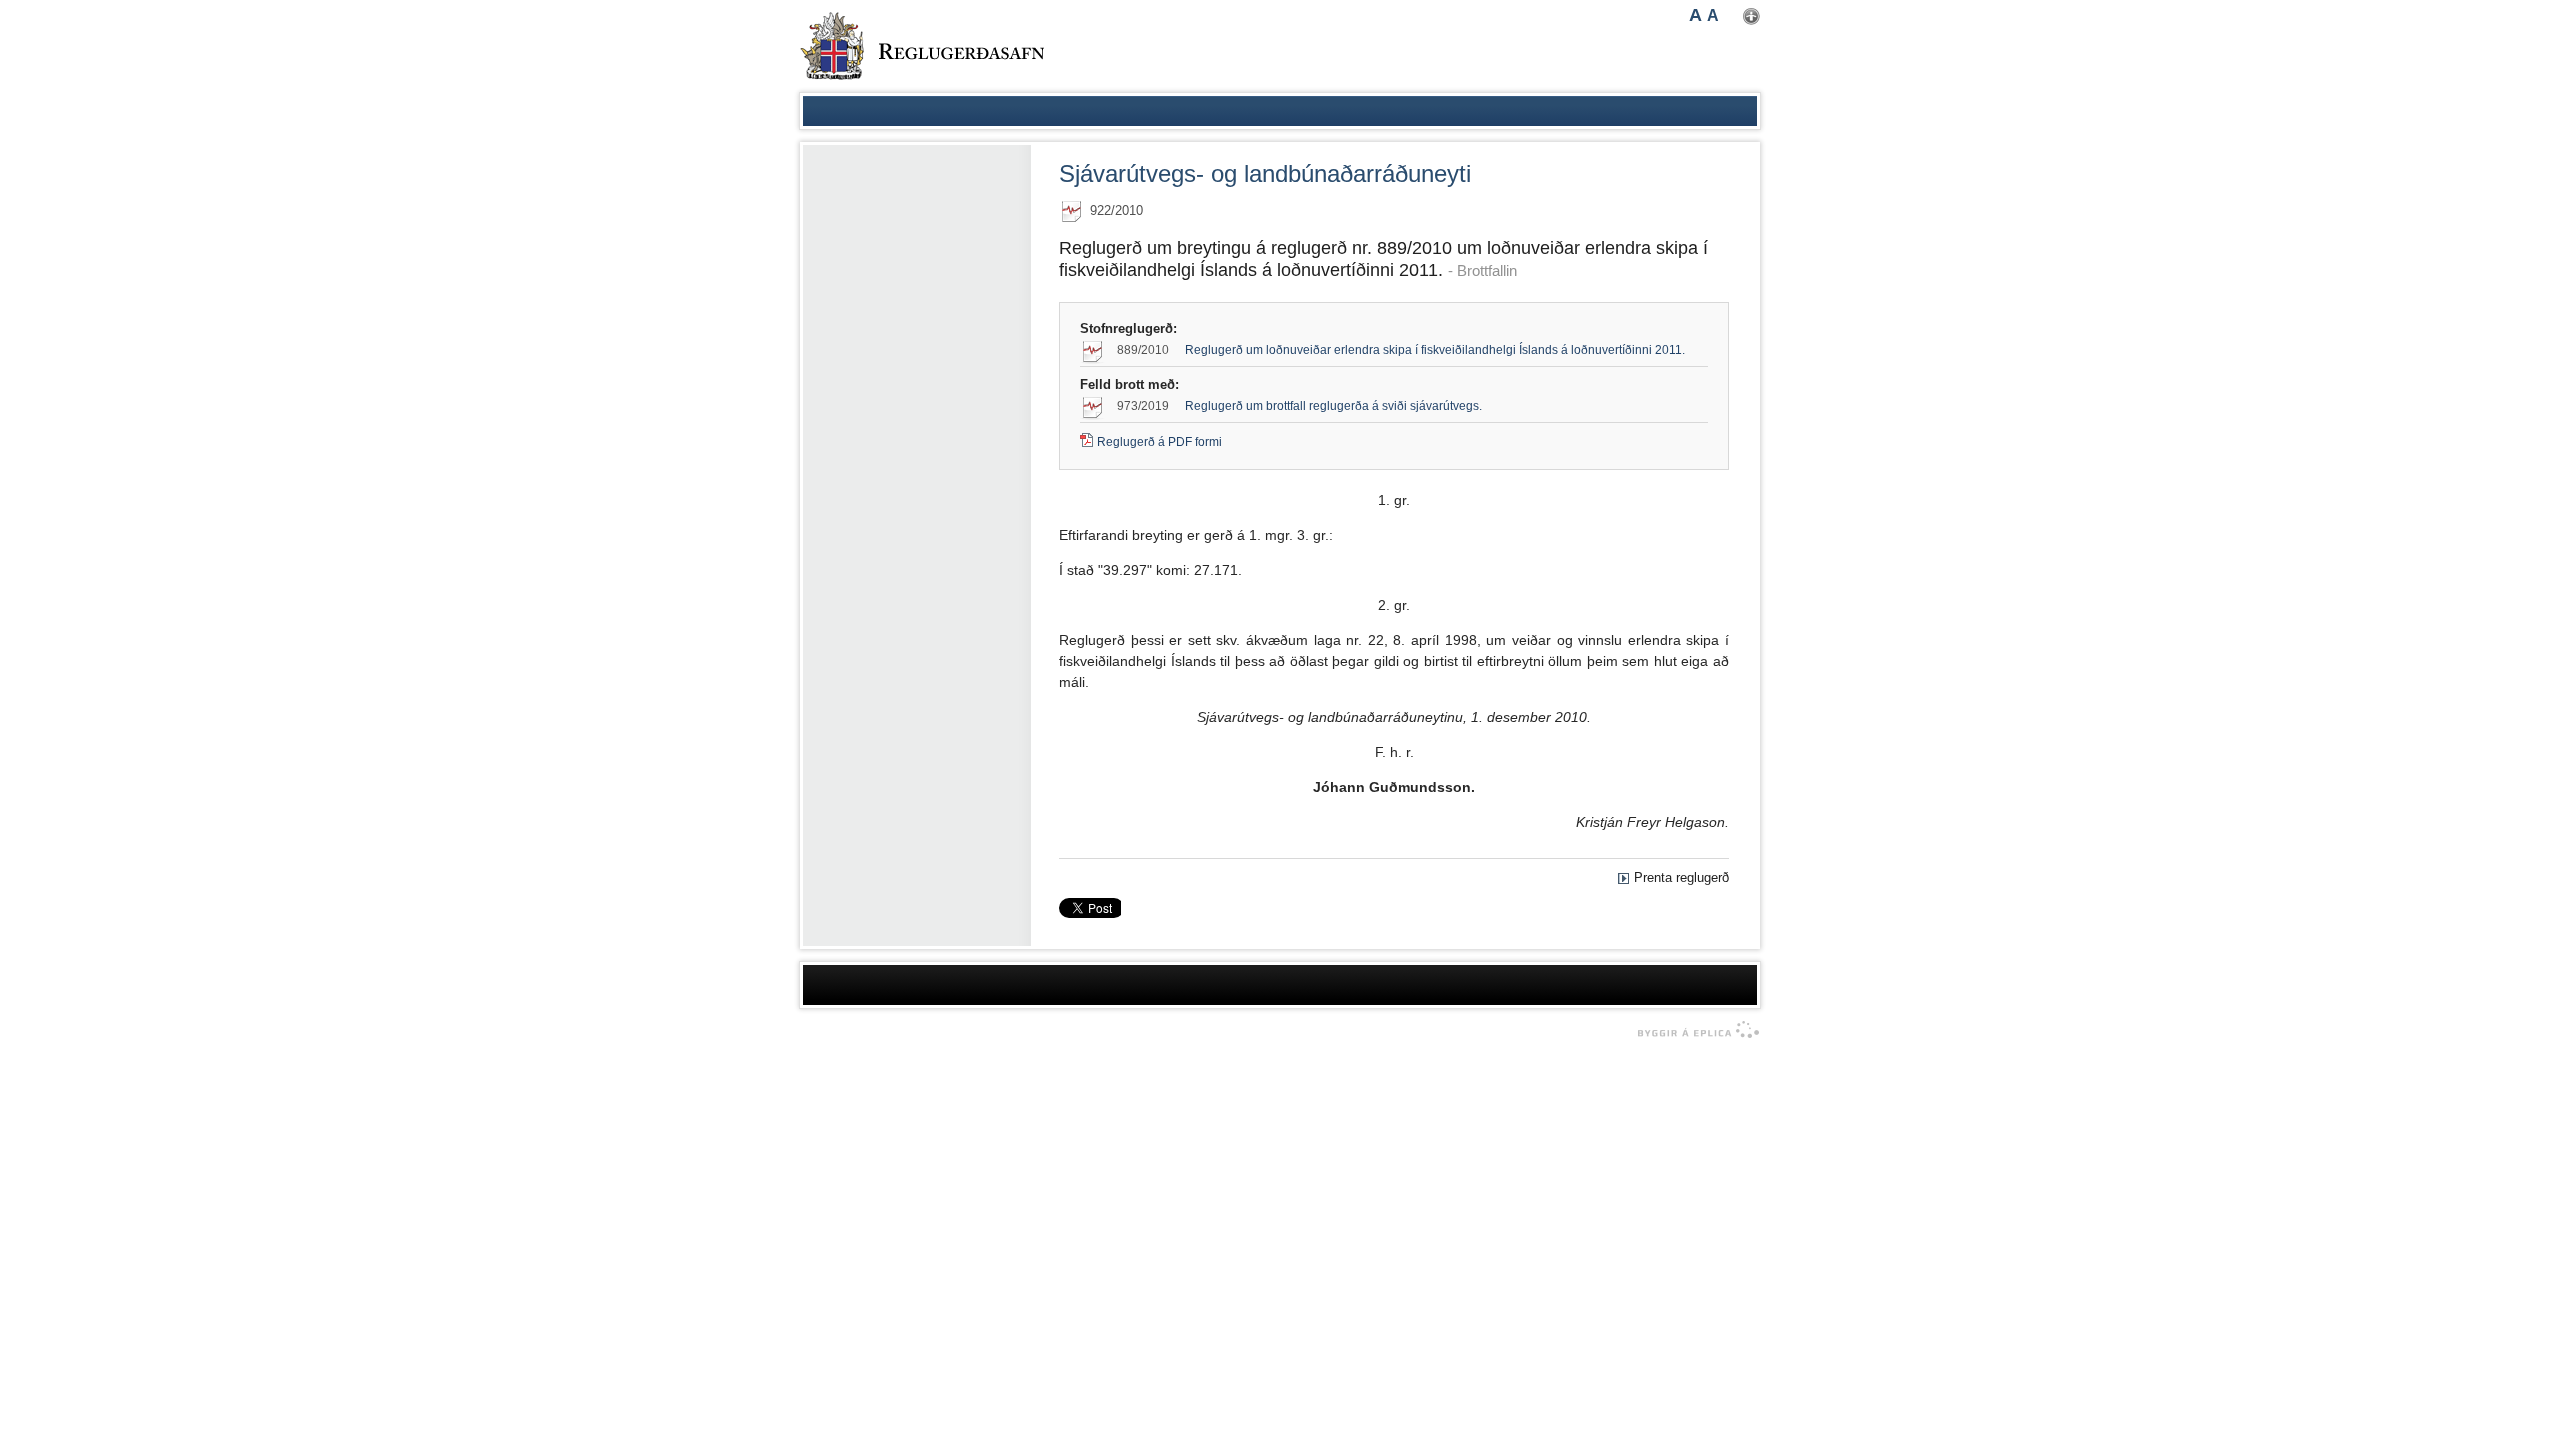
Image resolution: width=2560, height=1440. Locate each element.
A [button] (1695, 15)
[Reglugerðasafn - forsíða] (922, 46)
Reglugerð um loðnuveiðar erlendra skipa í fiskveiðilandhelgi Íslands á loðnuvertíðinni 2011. (1435, 350)
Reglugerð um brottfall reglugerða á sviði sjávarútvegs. (1333, 406)
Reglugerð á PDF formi (1159, 442)
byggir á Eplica (1693, 1030)
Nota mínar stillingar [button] (1751, 16)
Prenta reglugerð (1681, 877)
